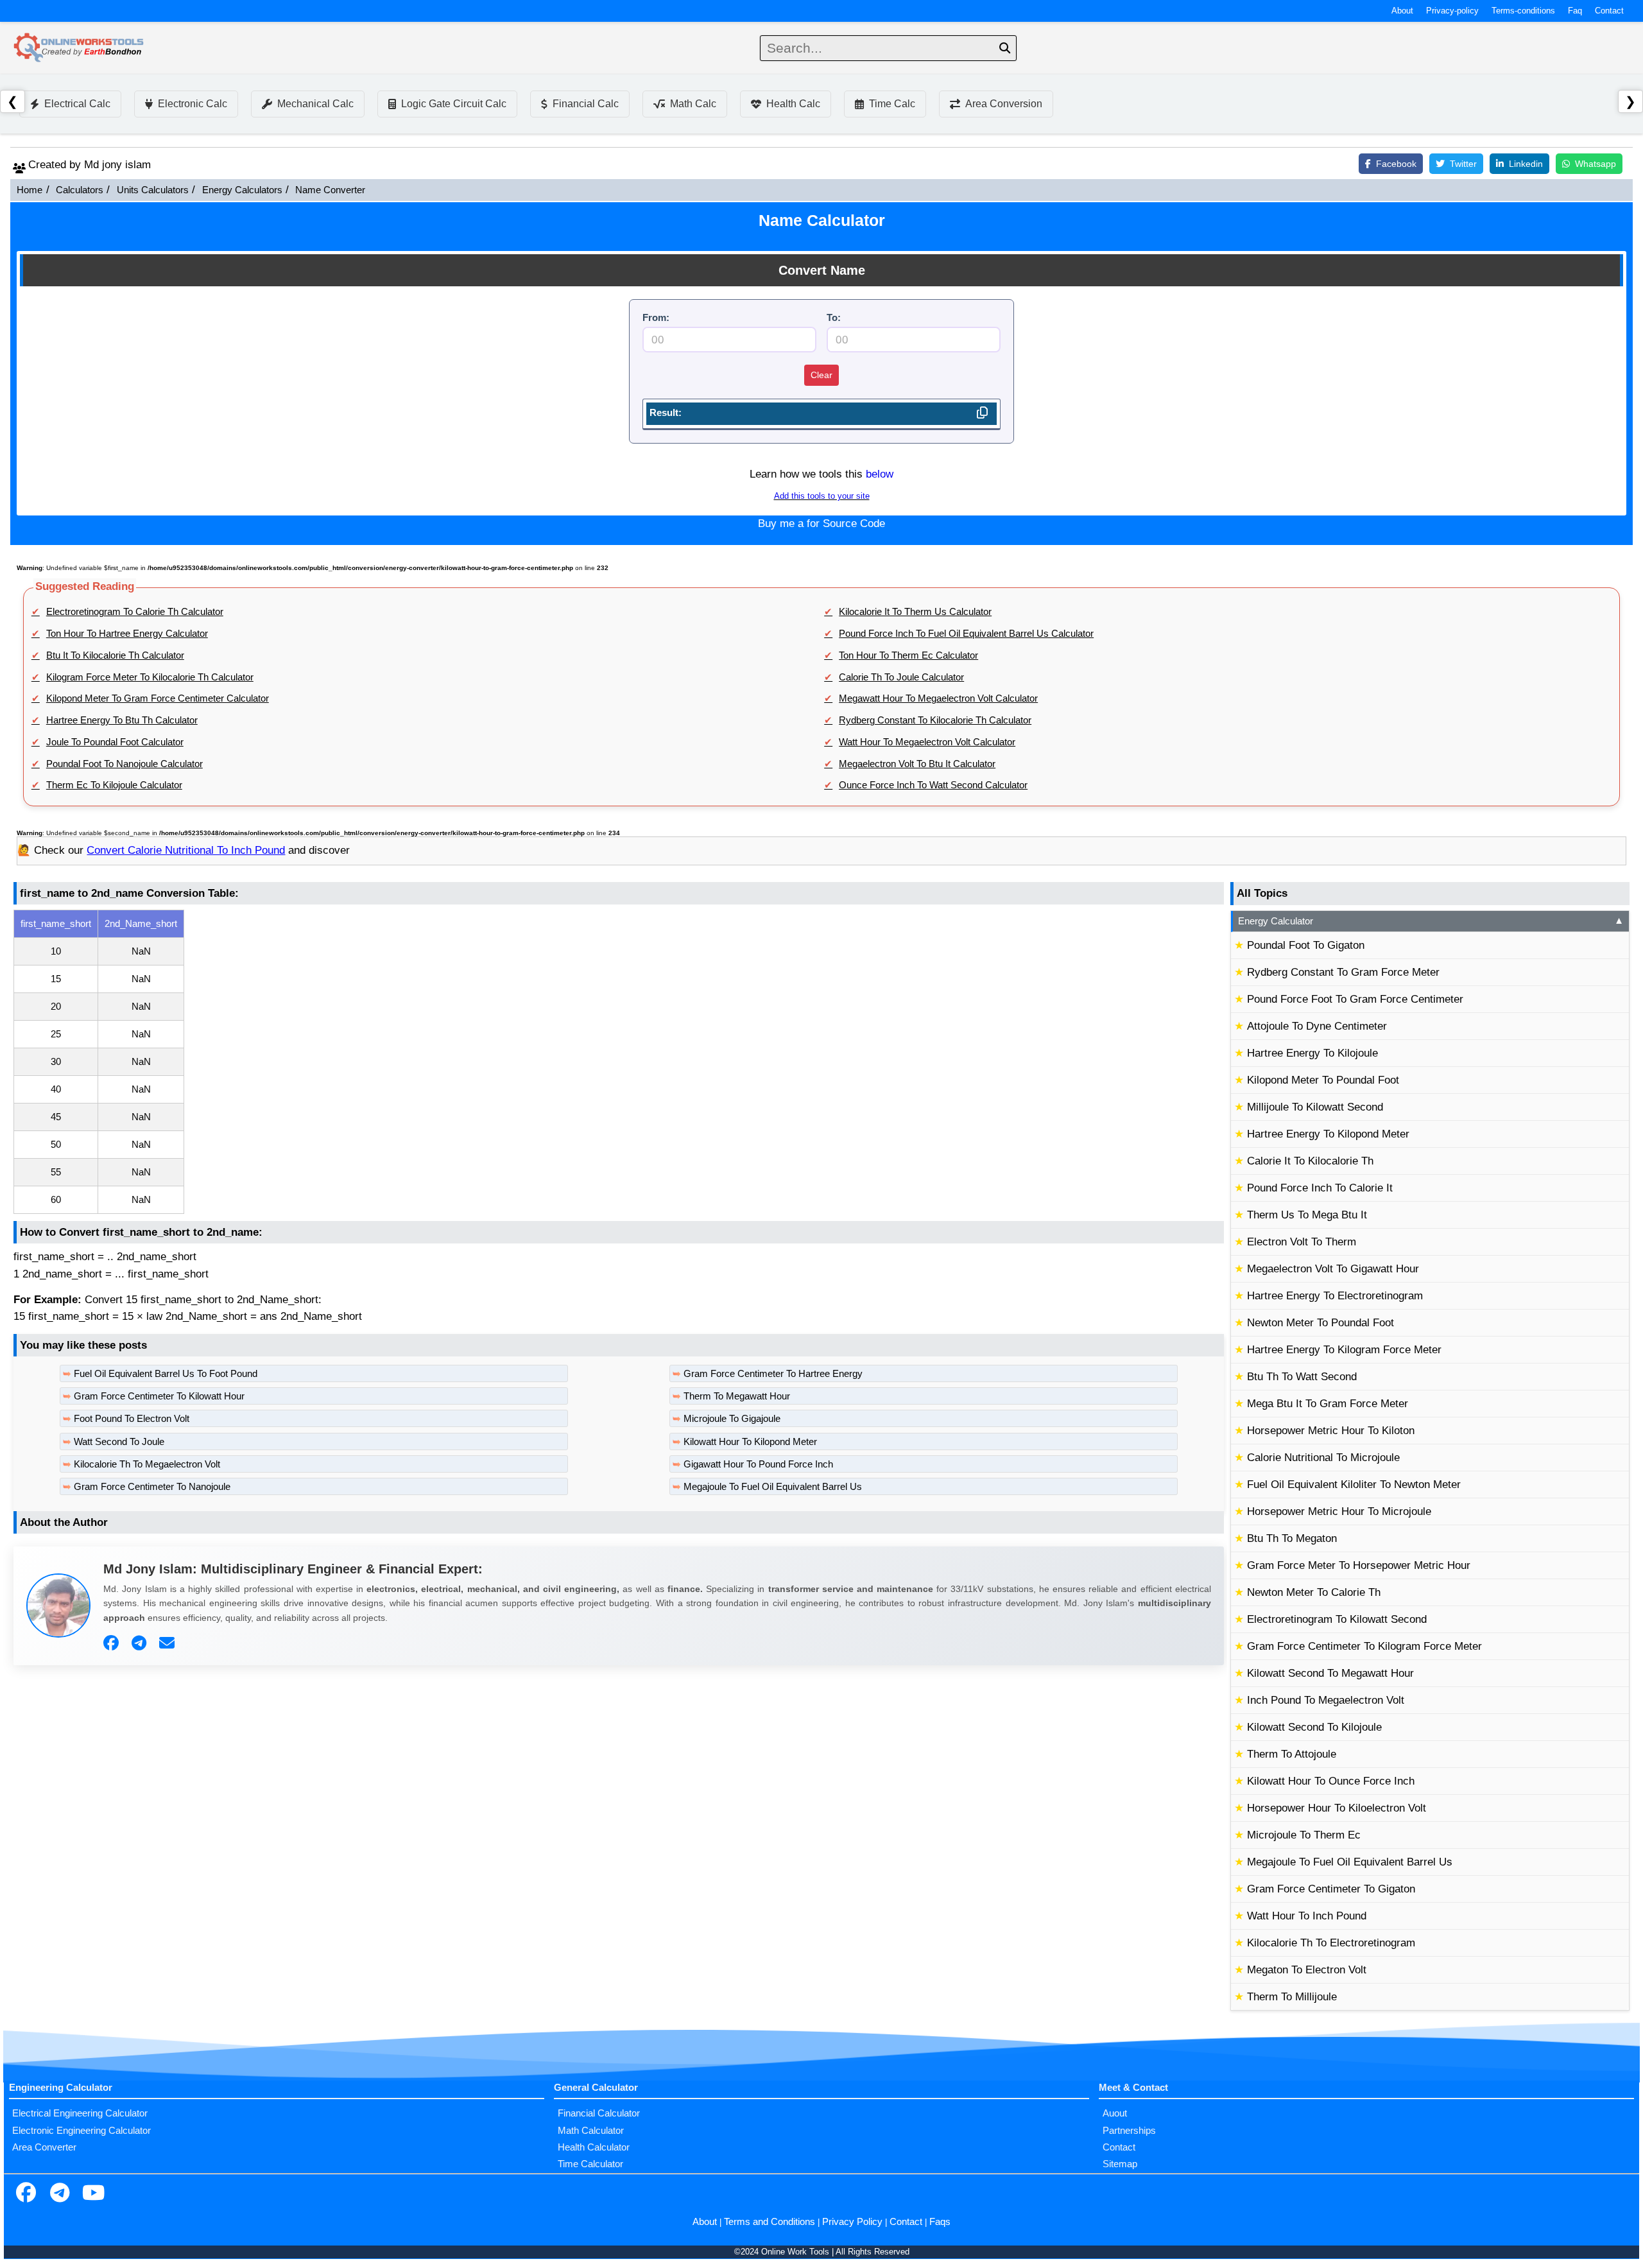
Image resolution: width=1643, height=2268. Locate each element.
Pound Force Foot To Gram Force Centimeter (1355, 999)
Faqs (940, 2222)
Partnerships (1129, 2131)
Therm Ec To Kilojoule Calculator (114, 785)
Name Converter (330, 190)
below (880, 474)
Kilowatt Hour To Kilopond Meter (750, 1442)
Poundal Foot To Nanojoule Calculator (125, 764)
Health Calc (793, 104)
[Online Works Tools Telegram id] (60, 2194)
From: (656, 318)
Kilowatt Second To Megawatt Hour (1330, 1673)
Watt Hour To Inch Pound (1307, 1916)
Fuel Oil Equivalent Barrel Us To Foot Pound (166, 1374)
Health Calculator (594, 2147)
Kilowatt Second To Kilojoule (1314, 1727)
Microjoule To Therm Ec (1304, 1835)
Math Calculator (591, 2131)
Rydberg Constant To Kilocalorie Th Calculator (935, 720)
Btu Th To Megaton (1292, 1538)
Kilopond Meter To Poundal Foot (1323, 1080)
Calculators (80, 190)
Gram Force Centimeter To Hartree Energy (773, 1374)
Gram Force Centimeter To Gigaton (1331, 1889)
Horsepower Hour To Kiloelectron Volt (1337, 1808)
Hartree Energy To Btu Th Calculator (122, 720)
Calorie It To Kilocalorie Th (1310, 1161)
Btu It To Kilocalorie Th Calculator (115, 655)
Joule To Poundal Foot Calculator (115, 742)
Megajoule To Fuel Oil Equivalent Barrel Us (773, 1487)
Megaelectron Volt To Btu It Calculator (917, 764)
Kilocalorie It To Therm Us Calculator (915, 612)
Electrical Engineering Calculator (80, 2113)
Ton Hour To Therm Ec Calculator (908, 655)
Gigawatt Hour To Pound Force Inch (758, 1464)
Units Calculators (153, 190)
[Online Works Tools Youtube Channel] (93, 2194)
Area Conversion (1004, 104)
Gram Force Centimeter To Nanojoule (152, 1487)
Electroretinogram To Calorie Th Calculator (135, 612)
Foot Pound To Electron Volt (132, 1419)
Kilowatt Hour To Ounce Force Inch (1331, 1781)
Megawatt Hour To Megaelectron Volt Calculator (938, 698)
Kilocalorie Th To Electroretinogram (1331, 1943)
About (1402, 11)
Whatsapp (1596, 164)
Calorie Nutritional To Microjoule (1323, 1458)
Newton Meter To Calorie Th (1314, 1592)
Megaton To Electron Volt (1307, 1970)
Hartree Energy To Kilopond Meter (1328, 1134)
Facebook (1396, 164)
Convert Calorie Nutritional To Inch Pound (186, 850)
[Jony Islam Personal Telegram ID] (141, 1643)
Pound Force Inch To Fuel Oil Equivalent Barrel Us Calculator (966, 634)
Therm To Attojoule (1292, 1754)
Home (30, 190)
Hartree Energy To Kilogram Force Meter (1344, 1350)
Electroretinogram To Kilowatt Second (1337, 1619)
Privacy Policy (852, 2222)
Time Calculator (590, 2164)
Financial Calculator (599, 2113)
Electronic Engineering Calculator (82, 2131)
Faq (1575, 11)
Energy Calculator (1431, 921)
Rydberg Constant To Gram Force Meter (1343, 972)
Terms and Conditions (770, 2222)
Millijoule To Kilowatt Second (1315, 1107)
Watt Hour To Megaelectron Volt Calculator (927, 742)
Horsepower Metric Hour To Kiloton (1331, 1431)
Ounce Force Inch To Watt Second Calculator (933, 785)
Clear (821, 375)
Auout (1115, 2113)
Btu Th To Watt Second (1302, 1377)
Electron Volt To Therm (1302, 1242)
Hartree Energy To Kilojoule (1312, 1053)
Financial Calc (586, 104)
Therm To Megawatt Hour (737, 1396)
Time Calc (892, 104)
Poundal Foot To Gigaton (1306, 945)
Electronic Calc (193, 104)
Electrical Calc (77, 104)
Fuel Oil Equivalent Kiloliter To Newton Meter (1354, 1485)
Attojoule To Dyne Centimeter (1317, 1026)
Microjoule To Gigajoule (732, 1419)
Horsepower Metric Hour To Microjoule (1339, 1511)
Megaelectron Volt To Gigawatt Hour (1333, 1269)
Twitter (1463, 164)
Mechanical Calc (315, 104)
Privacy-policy (1452, 11)
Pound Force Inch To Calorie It (1320, 1188)
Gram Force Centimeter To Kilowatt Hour (159, 1396)
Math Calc (693, 104)
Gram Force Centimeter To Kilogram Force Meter (1364, 1646)
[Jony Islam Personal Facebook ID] (113, 1643)
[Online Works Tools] (80, 48)
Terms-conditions (1523, 11)
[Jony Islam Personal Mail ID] (168, 1643)
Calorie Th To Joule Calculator (901, 677)
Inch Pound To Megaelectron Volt (1326, 1700)
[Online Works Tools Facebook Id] (26, 2194)
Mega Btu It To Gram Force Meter (1328, 1404)
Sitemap (1120, 2164)
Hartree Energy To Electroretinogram (1335, 1296)
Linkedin (1526, 164)
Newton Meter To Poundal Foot (1320, 1323)
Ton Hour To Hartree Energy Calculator (127, 634)
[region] (619, 1062)
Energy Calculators (242, 190)
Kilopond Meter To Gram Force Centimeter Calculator (158, 698)
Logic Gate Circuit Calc (454, 104)
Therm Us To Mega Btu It (1307, 1215)
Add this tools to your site (822, 496)
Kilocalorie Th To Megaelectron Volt (147, 1464)
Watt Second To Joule (119, 1442)
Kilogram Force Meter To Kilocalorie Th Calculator (150, 677)
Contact (1609, 11)
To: (834, 318)
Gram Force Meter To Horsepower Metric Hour (1359, 1565)
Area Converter (44, 2147)
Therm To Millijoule (1292, 1997)
